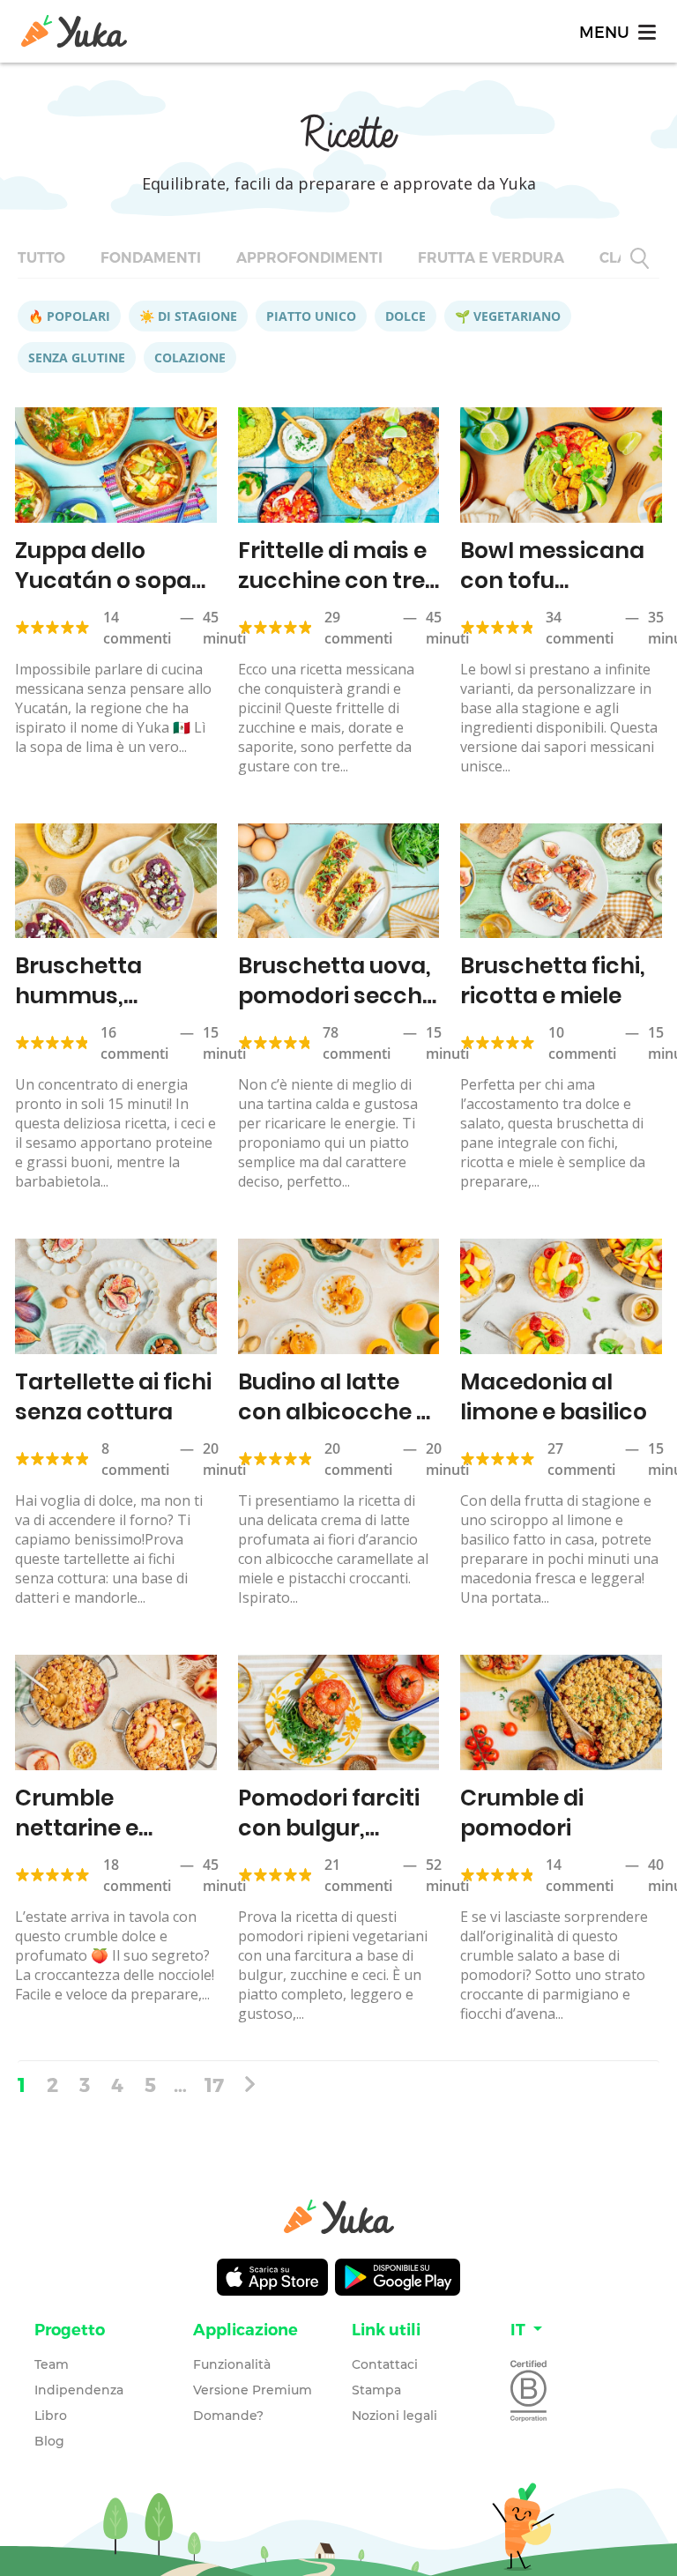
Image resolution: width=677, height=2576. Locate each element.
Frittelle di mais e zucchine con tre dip (332, 581)
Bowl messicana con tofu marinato (552, 581)
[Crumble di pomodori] (561, 1712)
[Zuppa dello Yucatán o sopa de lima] (116, 465)
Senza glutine (77, 357)
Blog (49, 2441)
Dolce (405, 316)
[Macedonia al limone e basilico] (561, 1296)
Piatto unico (311, 316)
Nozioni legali (394, 2416)
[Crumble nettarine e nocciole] (116, 1712)
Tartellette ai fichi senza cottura (113, 1397)
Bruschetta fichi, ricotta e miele (553, 981)
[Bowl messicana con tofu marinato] (561, 465)
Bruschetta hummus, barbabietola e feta (98, 1011)
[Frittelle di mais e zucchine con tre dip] (339, 465)
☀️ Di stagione (188, 316)
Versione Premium (253, 2390)
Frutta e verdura (491, 258)
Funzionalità (232, 2364)
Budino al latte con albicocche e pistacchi (334, 1412)
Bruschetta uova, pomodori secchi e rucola (335, 996)
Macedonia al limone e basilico (554, 1397)
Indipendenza (79, 2390)
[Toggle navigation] (616, 31)
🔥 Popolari (69, 316)
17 (214, 2084)
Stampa (376, 2390)
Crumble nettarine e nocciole (77, 1828)
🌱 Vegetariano (508, 316)
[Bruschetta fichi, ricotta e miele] (561, 881)
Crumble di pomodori (522, 1813)
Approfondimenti (309, 258)
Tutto (41, 258)
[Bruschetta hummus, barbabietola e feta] (116, 881)
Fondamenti (151, 258)
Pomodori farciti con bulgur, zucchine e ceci (329, 1828)
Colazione (190, 357)
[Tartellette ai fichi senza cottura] (116, 1296)
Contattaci (385, 2364)
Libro (51, 2416)
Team (52, 2364)
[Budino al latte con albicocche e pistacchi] (339, 1296)
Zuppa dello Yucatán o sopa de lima (103, 581)
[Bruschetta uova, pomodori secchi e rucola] (339, 881)
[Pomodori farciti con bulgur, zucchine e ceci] (339, 1712)
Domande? (228, 2416)
